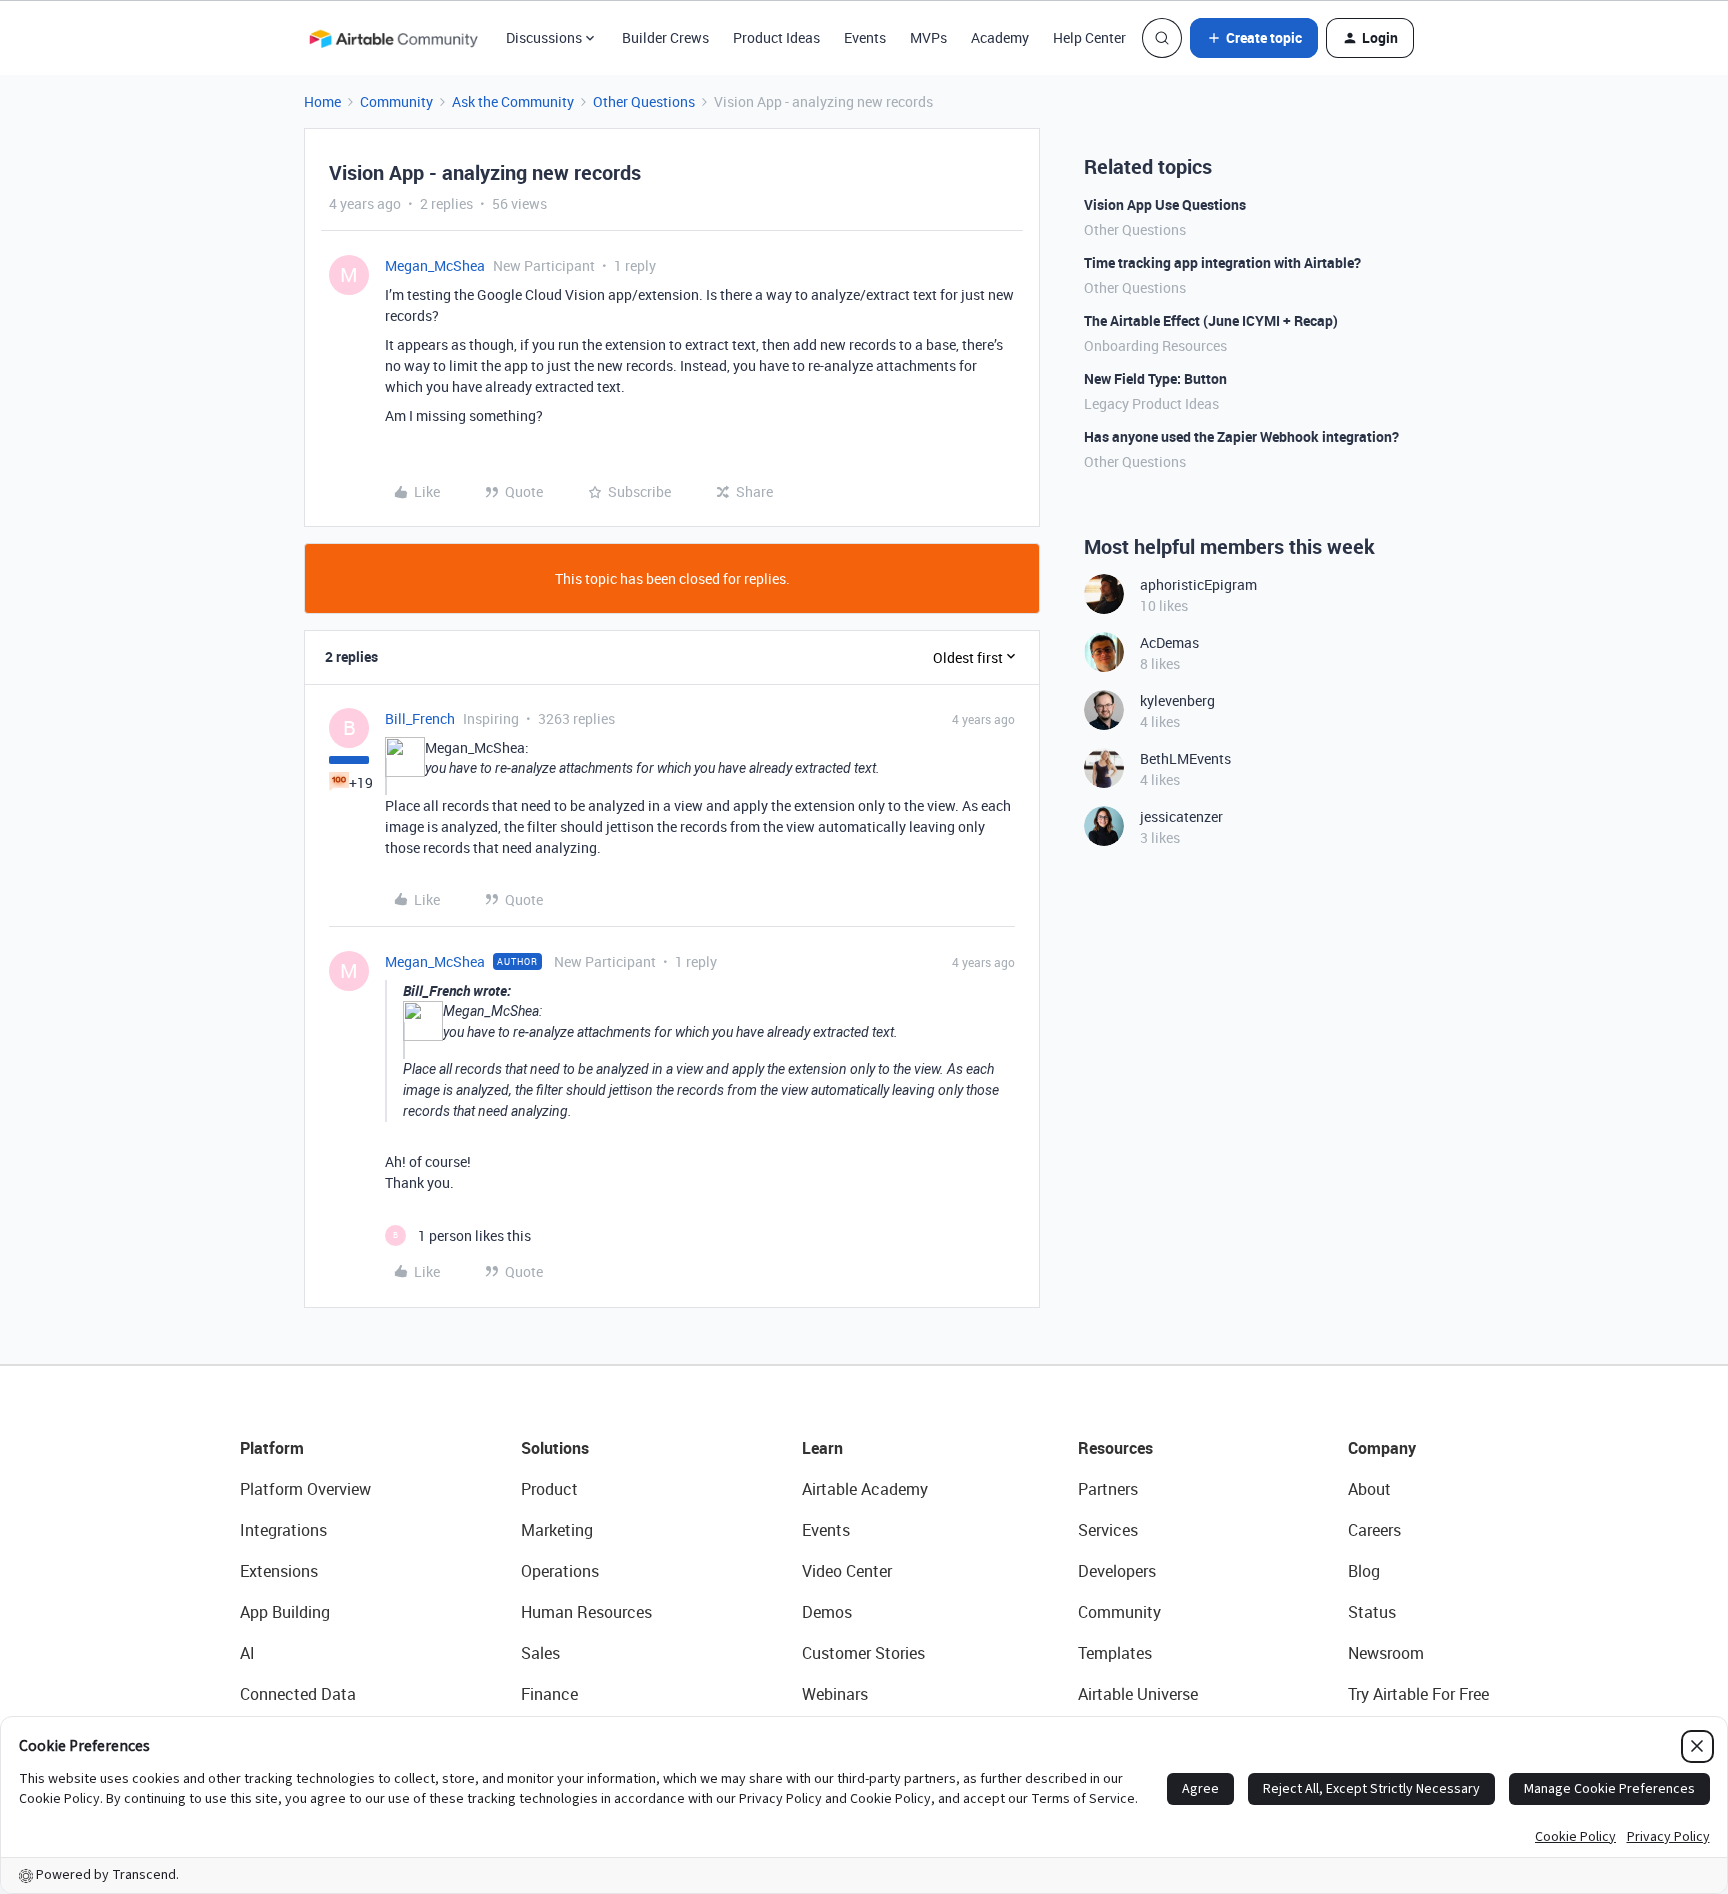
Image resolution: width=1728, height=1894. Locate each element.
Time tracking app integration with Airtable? (1222, 262)
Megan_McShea (435, 265)
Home (322, 101)
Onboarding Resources (1155, 345)
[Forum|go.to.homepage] (393, 38)
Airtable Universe (1138, 1694)
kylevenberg (1177, 700)
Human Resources (586, 1612)
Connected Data (298, 1694)
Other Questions (644, 101)
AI (247, 1653)
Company (1382, 1448)
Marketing (557, 1530)
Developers (1117, 1571)
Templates (1115, 1653)
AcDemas (1169, 642)
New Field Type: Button (1155, 378)
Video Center (847, 1571)
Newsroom (1386, 1653)
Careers (1374, 1530)
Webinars (835, 1694)
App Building (285, 1612)
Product (549, 1489)
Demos (827, 1612)
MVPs (928, 37)
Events (865, 37)
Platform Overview (305, 1489)
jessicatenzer (1181, 816)
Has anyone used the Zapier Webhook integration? (1241, 436)
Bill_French (420, 718)
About (1369, 1489)
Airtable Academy (865, 1489)
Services (1108, 1530)
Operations (560, 1571)
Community (396, 101)
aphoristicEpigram (1198, 584)
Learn (822, 1448)
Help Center (1089, 37)
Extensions (279, 1571)
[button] (1254, 38)
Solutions (555, 1448)
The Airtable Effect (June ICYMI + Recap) (1211, 320)
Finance (549, 1694)
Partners (1108, 1489)
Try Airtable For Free (1418, 1694)
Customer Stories (863, 1653)
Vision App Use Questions (1165, 204)
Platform (272, 1448)
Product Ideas (776, 37)
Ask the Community (513, 101)
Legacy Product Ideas (1151, 403)
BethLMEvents (1185, 758)
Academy (1000, 37)
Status (1372, 1612)
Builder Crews (665, 37)
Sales (540, 1653)
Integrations (283, 1530)
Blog (1364, 1571)
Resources (1115, 1448)
